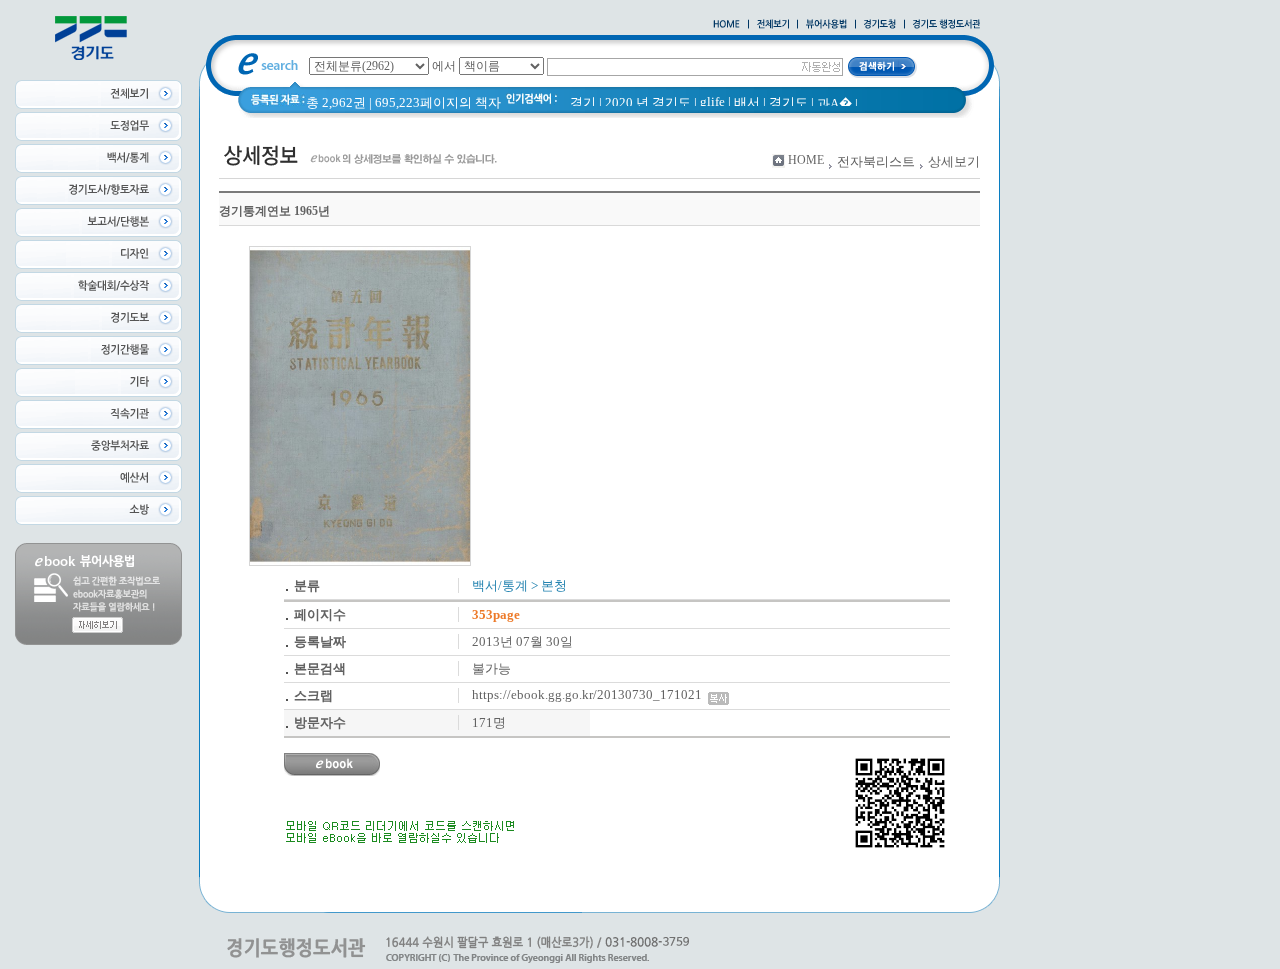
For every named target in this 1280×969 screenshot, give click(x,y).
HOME (806, 160)
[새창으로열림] (880, 25)
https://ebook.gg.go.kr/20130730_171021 (590, 694)
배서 (747, 102)
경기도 (788, 102)
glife (712, 101)
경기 (583, 102)
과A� (834, 103)
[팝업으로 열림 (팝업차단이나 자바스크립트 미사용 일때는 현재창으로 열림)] (826, 25)
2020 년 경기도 (648, 102)
